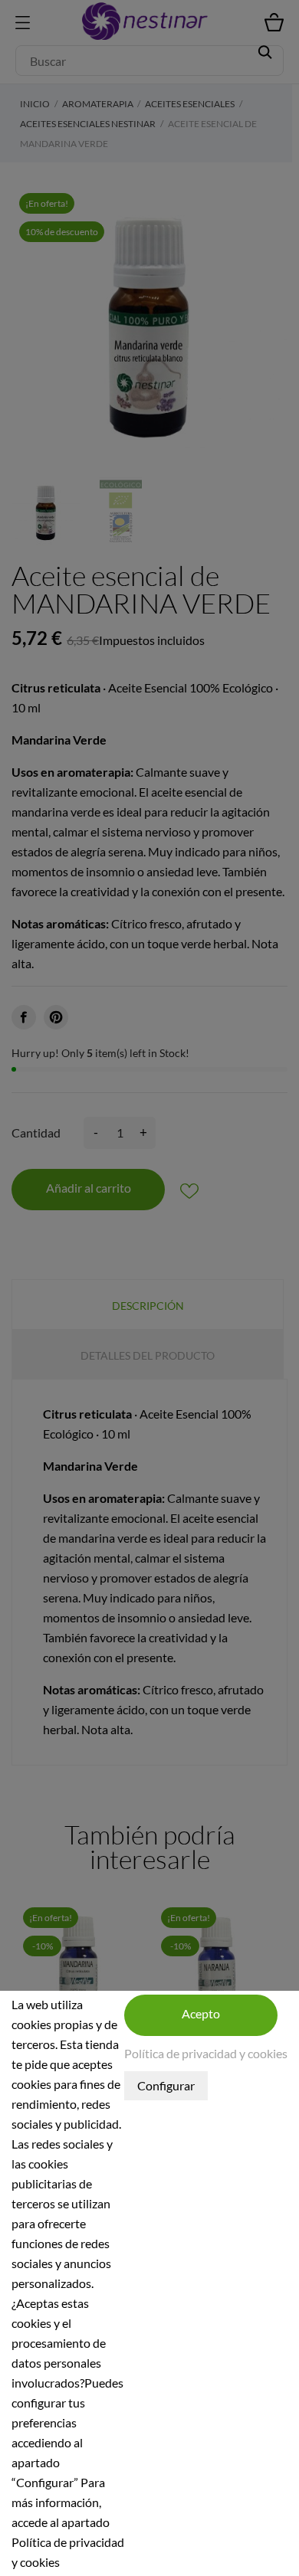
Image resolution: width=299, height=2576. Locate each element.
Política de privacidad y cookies (206, 2053)
